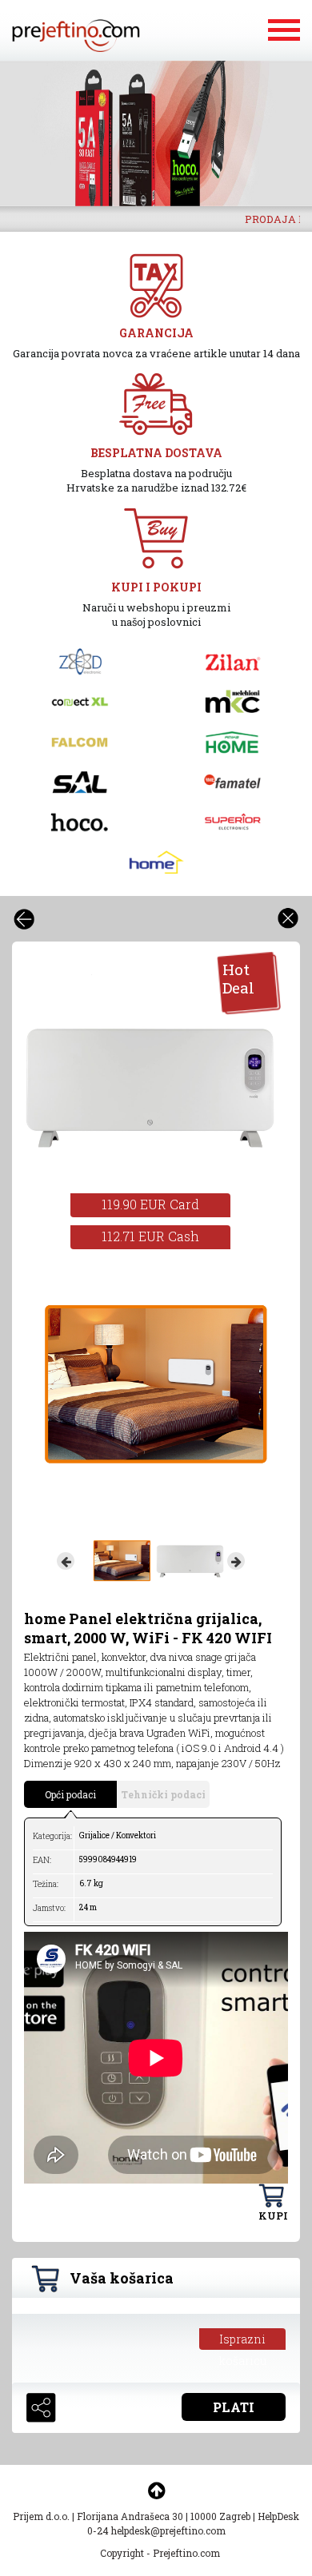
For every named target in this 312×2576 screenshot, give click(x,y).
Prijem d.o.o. (41, 2516)
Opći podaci (70, 1794)
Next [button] (236, 1561)
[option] (156, 133)
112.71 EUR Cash (150, 1236)
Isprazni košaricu (243, 2341)
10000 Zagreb (220, 2516)
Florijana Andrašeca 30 (130, 2516)
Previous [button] (66, 1561)
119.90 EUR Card (150, 1204)
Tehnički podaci (163, 1794)
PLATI (234, 2407)
